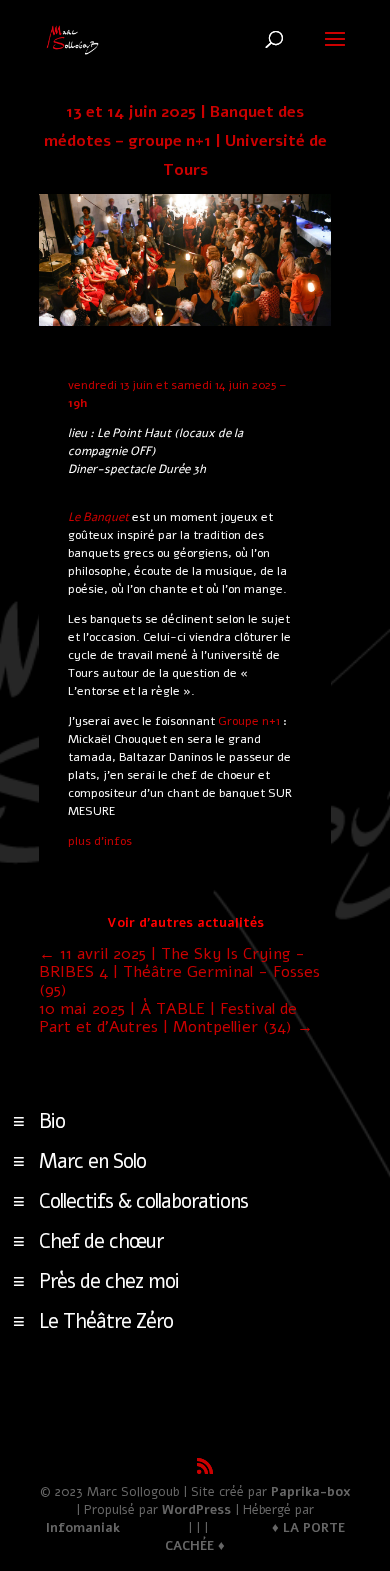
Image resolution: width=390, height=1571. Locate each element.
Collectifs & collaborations (143, 1201)
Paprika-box (311, 1492)
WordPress (196, 1510)
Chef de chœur (101, 1241)
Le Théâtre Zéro (106, 1321)
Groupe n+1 (249, 721)
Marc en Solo (92, 1161)
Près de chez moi (109, 1281)
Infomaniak (83, 1528)
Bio (52, 1121)
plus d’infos (100, 841)
